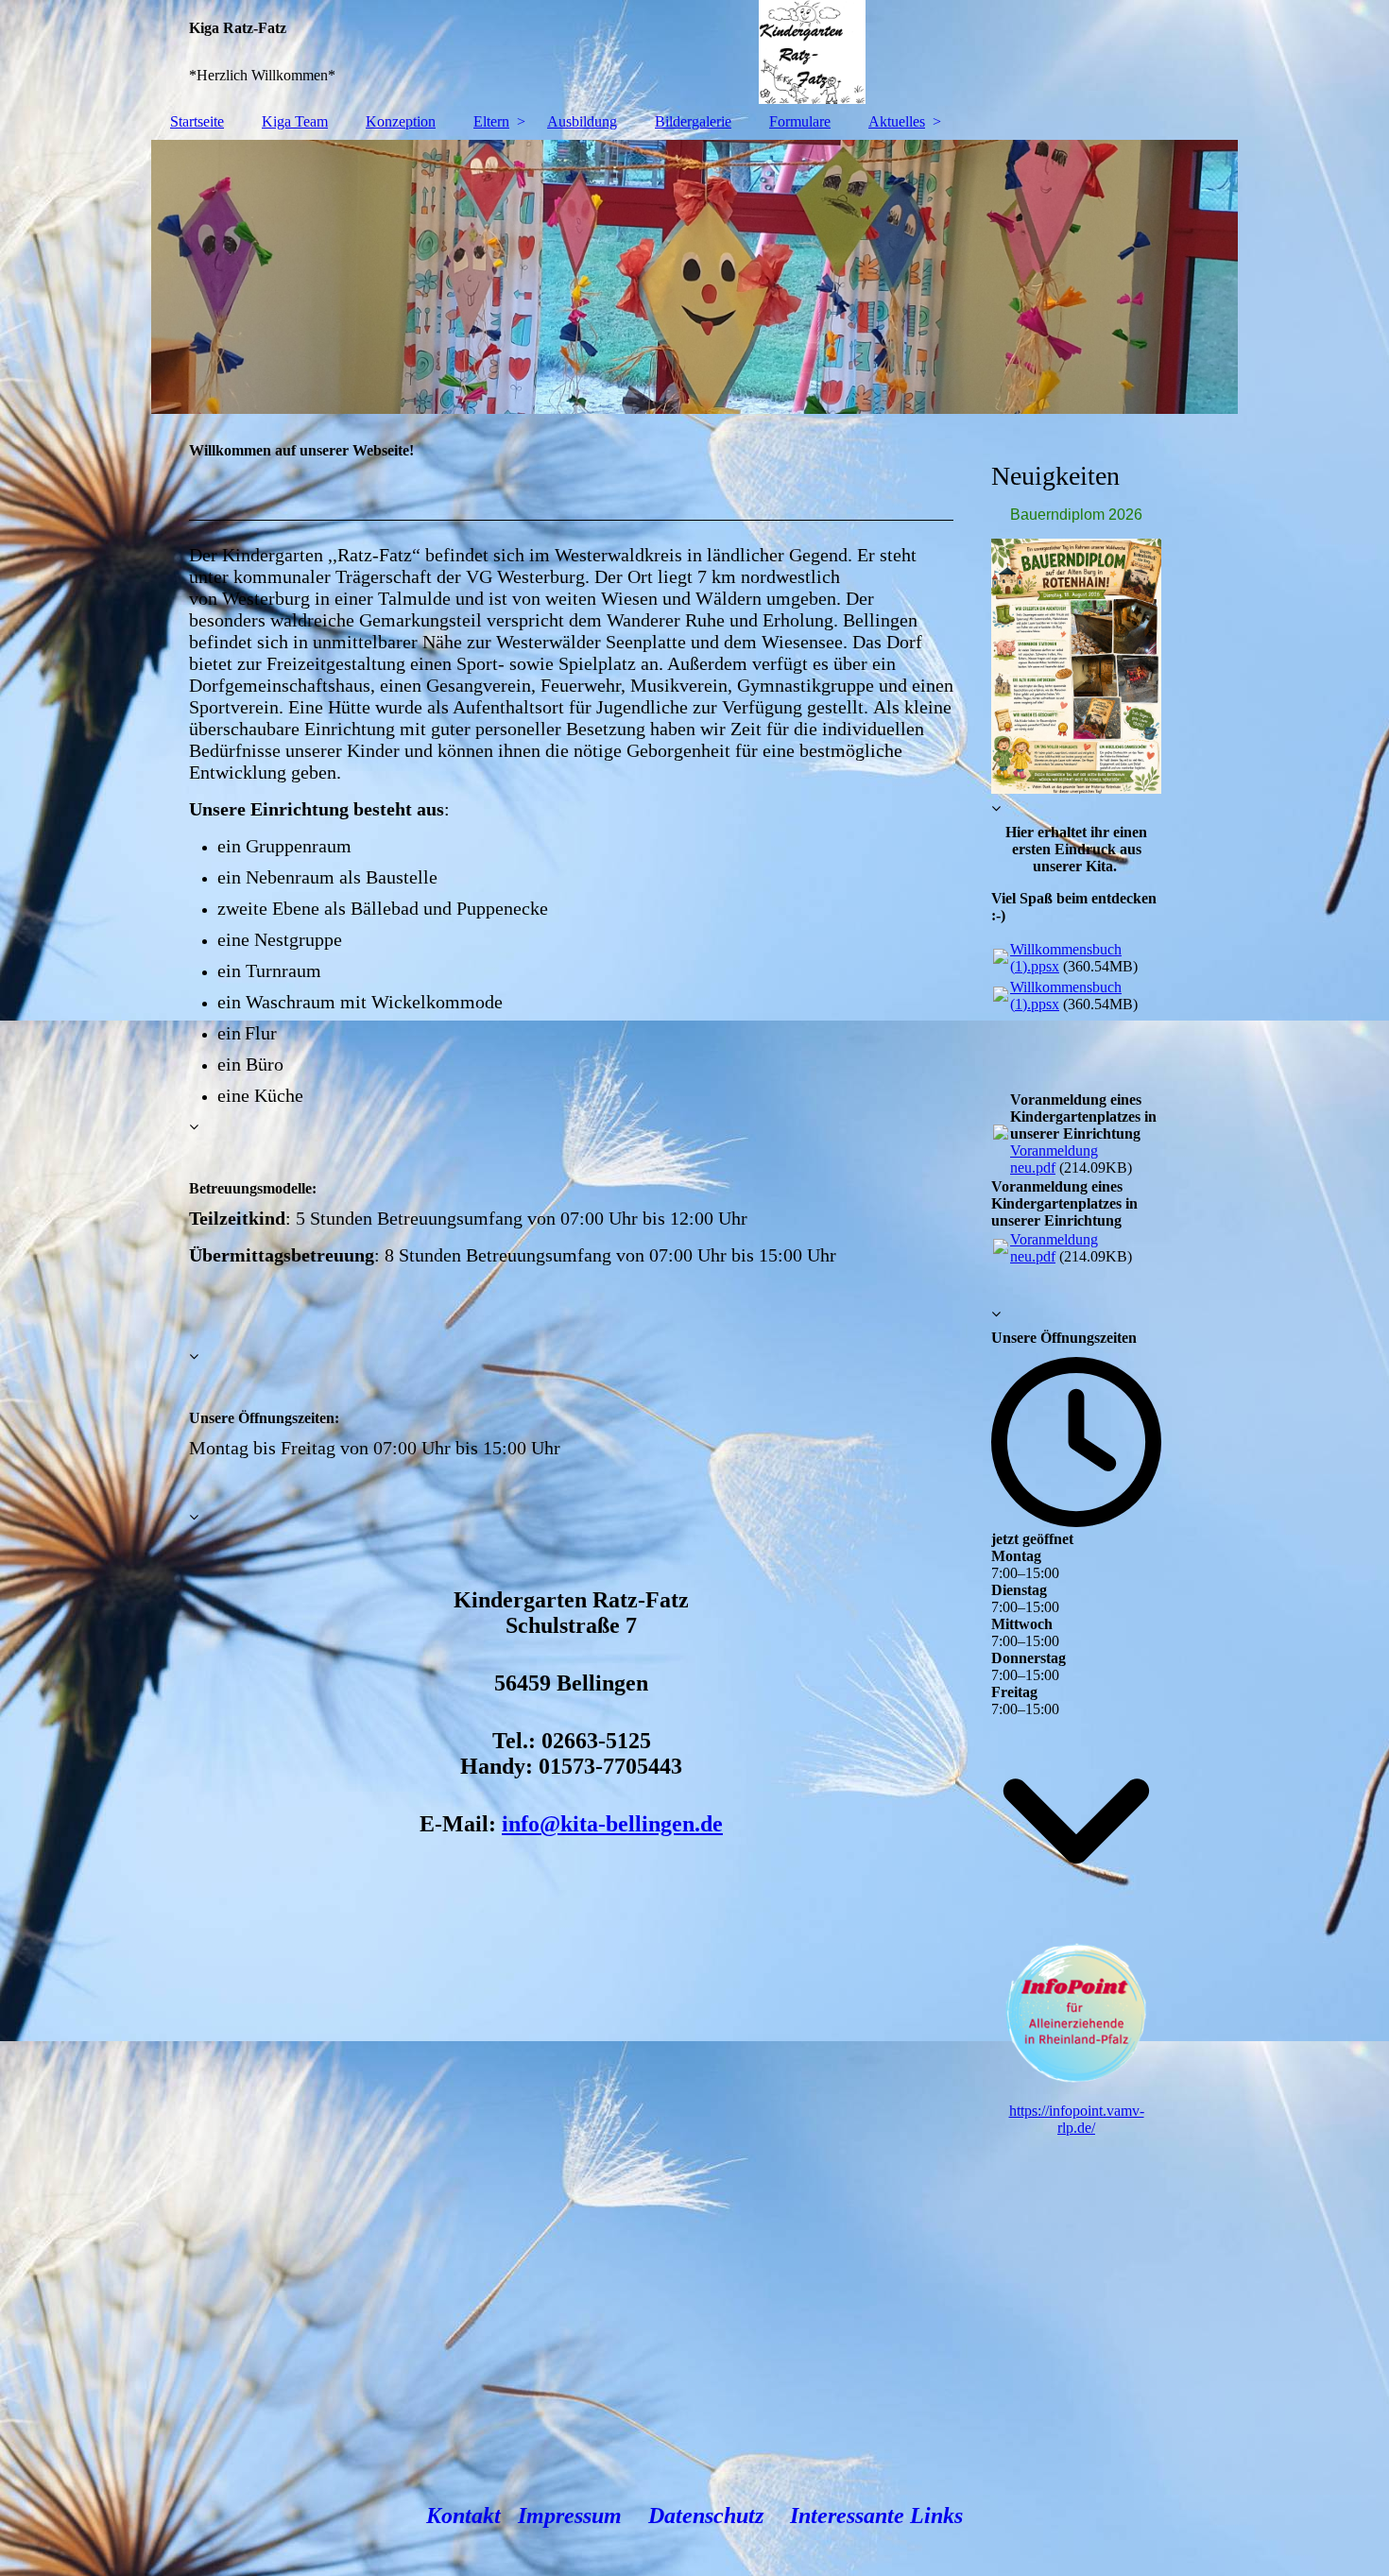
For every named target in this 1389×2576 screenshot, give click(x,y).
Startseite (197, 121)
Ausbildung (582, 121)
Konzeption (401, 121)
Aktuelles (897, 121)
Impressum (570, 2516)
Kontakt (463, 2516)
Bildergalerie (693, 121)
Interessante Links (876, 2516)
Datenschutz (706, 2516)
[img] (694, 52)
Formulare (800, 121)
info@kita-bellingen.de (612, 1824)
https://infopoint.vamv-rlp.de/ (1077, 2119)
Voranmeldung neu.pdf (1054, 1159)
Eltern (491, 121)
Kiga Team (295, 121)
